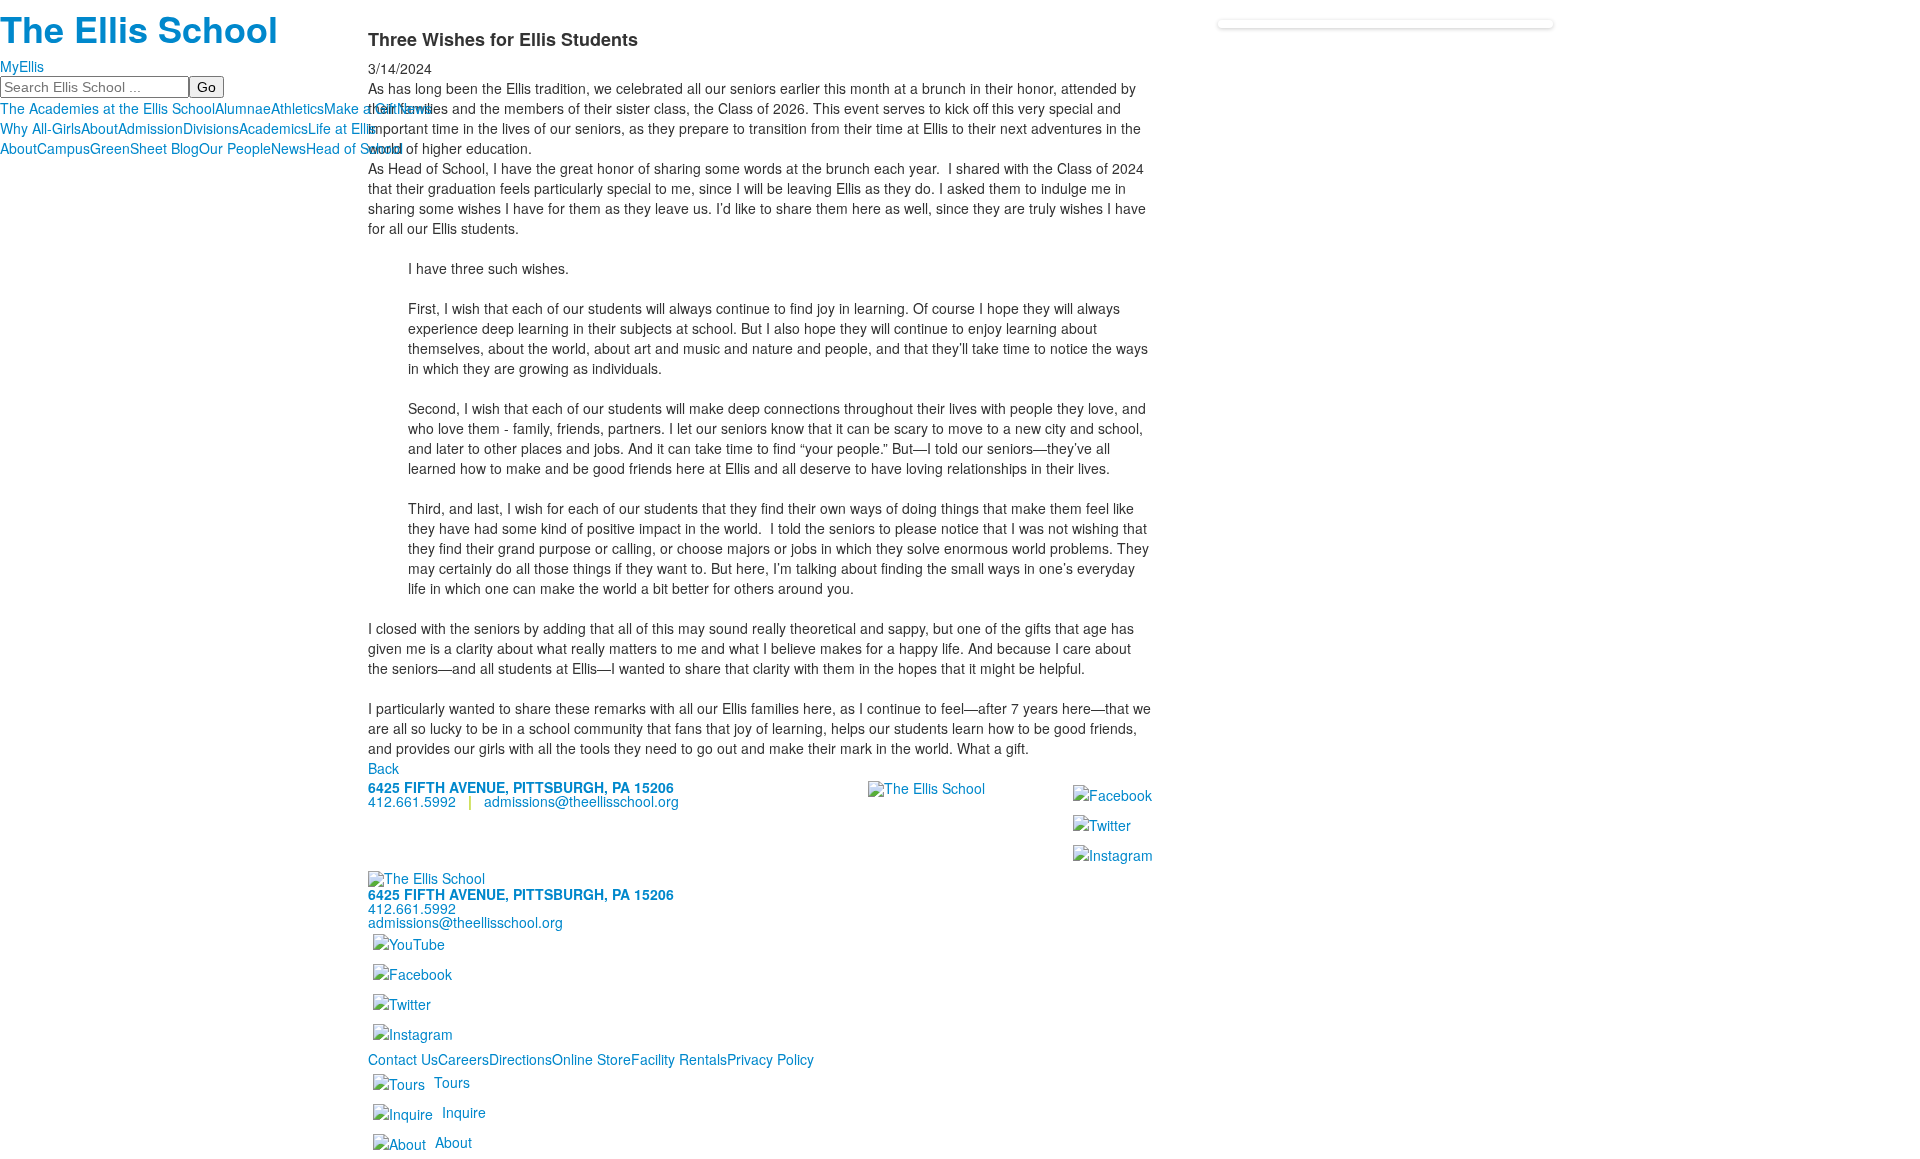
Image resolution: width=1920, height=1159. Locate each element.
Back (383, 768)
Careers (463, 1059)
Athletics (297, 108)
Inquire (464, 1112)
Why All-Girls (40, 128)
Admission (150, 128)
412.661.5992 (412, 801)
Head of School (354, 148)
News (414, 108)
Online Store (591, 1059)
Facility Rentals (679, 1059)
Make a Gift (360, 108)
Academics (273, 128)
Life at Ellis (342, 128)
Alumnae (243, 108)
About (99, 128)
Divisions (211, 128)
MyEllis (22, 66)
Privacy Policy (770, 1059)
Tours (452, 1082)
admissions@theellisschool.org (581, 801)
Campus (63, 148)
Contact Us (403, 1059)
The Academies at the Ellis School (107, 108)
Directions (520, 1059)
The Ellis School (139, 28)
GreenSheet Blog (144, 148)
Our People (235, 148)
